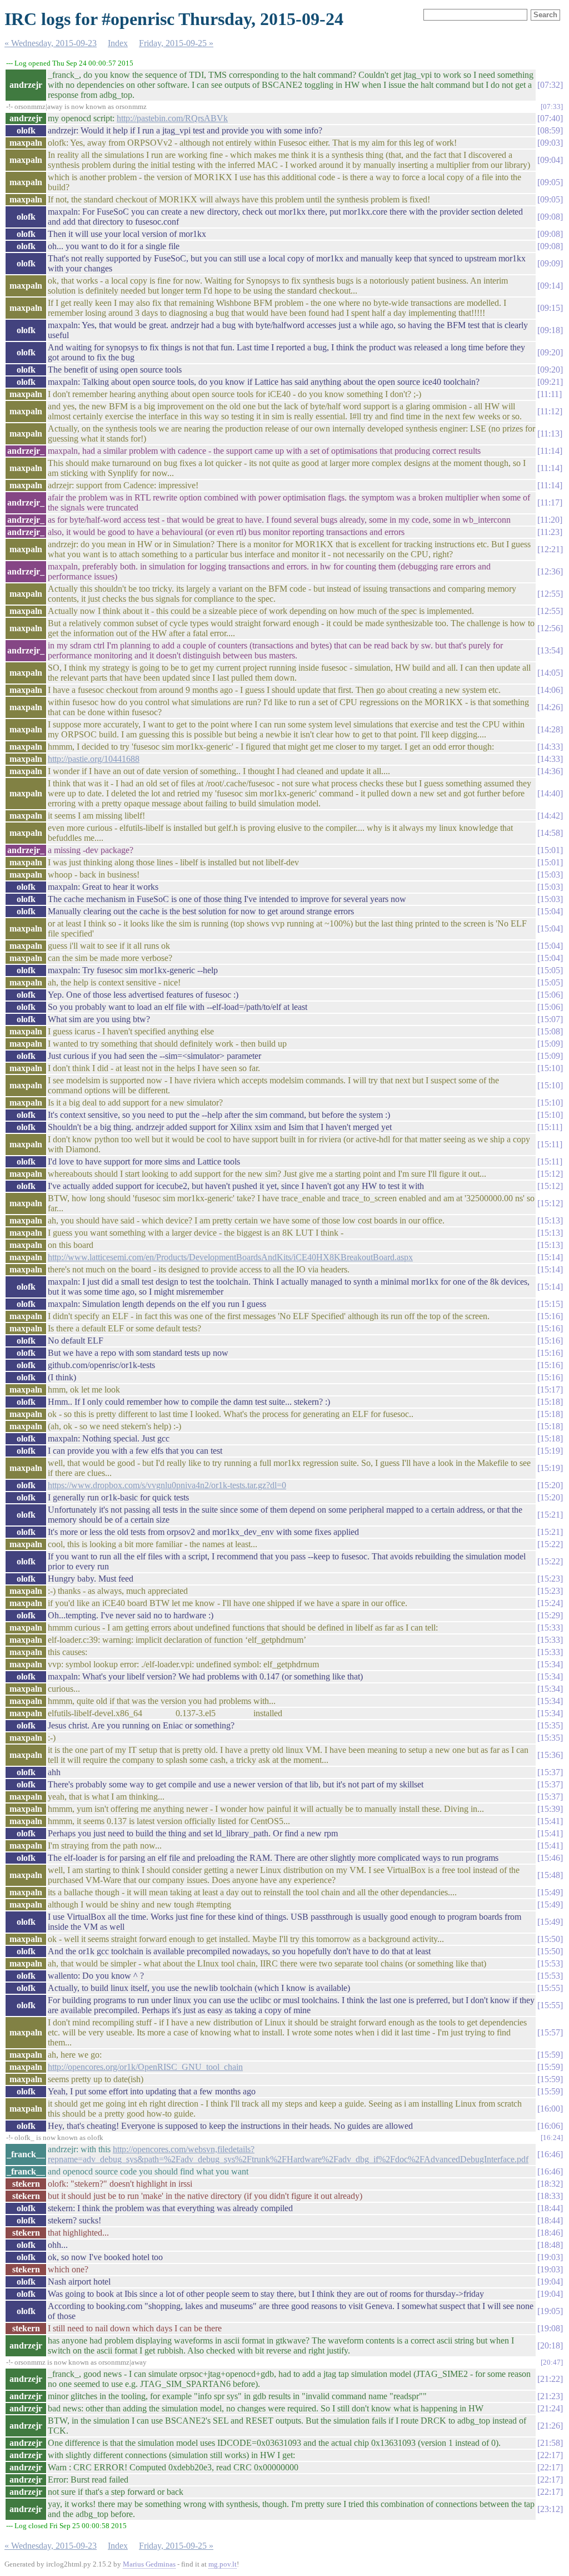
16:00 (550, 2109)
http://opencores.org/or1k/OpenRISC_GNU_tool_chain (145, 2067)
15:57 (550, 2032)
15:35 (550, 1725)
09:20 (550, 352)
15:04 (550, 911)
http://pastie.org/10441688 (94, 759)
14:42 (550, 816)
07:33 (552, 106)
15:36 (550, 1755)
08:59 (550, 130)
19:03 (550, 2257)
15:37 (550, 1772)
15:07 (550, 1019)
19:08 (550, 2328)
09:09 (550, 263)
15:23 (550, 1579)
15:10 (550, 1068)
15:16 (550, 1316)
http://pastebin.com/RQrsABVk (172, 118)
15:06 (550, 995)
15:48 (550, 1875)
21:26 (550, 2426)
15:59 (550, 2055)
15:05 (550, 970)
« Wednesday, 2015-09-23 (51, 43)
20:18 (550, 2345)
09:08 (550, 217)
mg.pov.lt (223, 2564)
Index (118, 43)
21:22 (550, 2379)
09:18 (550, 330)
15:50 (550, 1939)
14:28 (550, 729)
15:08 (550, 1031)
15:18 (550, 1402)
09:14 (550, 286)
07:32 (550, 85)
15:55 (550, 1988)
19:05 (550, 2311)
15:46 (550, 1858)
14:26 (550, 707)
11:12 (550, 411)
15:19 (550, 1451)
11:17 (550, 502)
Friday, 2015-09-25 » (176, 43)
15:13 (550, 1220)
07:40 (550, 118)
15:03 (550, 875)
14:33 (550, 747)
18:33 (550, 2196)
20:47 (552, 2362)
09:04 (550, 160)
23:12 (550, 2509)
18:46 (550, 2233)
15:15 (550, 1304)
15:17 (550, 1389)
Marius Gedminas (149, 2564)
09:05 (550, 182)
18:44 (550, 2208)
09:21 (550, 382)
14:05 (550, 673)
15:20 (550, 1485)
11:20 (550, 520)
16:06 (550, 2126)
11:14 (550, 451)
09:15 (550, 308)
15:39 (550, 1809)
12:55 (550, 594)
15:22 (550, 1544)
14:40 (550, 793)
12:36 (550, 571)
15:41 (550, 1821)
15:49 (550, 1892)
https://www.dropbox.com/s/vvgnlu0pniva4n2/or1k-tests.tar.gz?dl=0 (167, 1485)
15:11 (550, 1127)
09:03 (550, 143)
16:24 (552, 2137)
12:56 (550, 628)
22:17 (550, 2455)
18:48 (550, 2245)
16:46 (550, 2154)
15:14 (550, 1257)
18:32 (550, 2184)
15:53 (550, 1963)
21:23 (550, 2396)
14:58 (550, 833)
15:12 (550, 1174)
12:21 (550, 549)
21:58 (550, 2443)
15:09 (550, 1044)
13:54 (550, 650)
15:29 (550, 1615)
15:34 (550, 1664)
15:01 (550, 850)
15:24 (550, 1603)
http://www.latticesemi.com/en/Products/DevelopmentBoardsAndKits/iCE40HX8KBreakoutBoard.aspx (230, 1257)
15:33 (550, 1628)
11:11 (550, 394)
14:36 (550, 771)
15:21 (550, 1515)
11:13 (550, 434)
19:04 (550, 2282)
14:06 (550, 690)
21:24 (550, 2408)
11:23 (550, 532)
